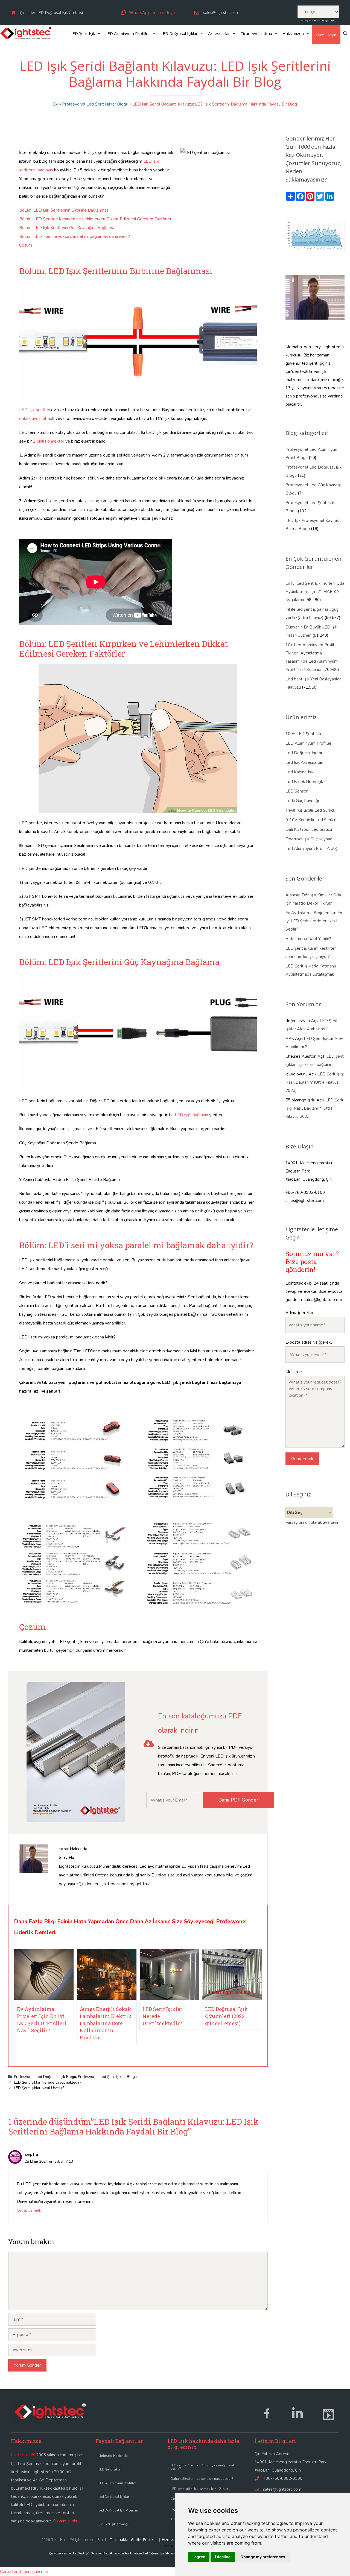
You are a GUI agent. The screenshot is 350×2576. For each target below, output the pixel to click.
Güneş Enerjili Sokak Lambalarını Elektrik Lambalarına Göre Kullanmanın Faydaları (106, 2023)
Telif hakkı (119, 2540)
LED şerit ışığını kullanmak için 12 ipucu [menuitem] (200, 2489)
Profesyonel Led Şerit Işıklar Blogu (95, 104)
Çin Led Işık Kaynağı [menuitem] (113, 2524)
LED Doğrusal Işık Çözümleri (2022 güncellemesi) (226, 2016)
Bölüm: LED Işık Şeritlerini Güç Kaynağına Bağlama (67, 228)
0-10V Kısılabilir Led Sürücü (311, 820)
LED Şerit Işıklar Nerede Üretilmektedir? (48, 2082)
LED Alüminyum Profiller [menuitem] (117, 2483)
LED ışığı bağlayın (191, 1115)
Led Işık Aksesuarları (304, 762)
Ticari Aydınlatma (256, 33)
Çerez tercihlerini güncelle (24, 2572)
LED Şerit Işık (83, 33)
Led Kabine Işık (300, 772)
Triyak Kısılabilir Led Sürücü (310, 810)
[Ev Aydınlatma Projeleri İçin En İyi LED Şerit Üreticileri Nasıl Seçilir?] (44, 1998)
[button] (149, 12)
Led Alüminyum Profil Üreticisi (123, 2553)
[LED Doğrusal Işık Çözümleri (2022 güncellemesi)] (232, 1998)
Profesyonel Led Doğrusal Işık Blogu (45, 2077)
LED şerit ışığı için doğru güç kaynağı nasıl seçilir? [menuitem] (202, 2467)
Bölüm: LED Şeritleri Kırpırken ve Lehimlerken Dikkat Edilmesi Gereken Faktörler (95, 219)
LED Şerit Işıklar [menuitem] (110, 2469)
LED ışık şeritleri (35, 410)
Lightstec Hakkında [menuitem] (113, 2456)
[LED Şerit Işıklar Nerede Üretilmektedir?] (169, 1998)
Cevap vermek (29, 2210)
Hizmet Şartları (175, 2540)
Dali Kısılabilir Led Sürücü (309, 829)
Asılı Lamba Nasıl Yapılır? (308, 939)
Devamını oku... (67, 2521)
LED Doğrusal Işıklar (179, 33)
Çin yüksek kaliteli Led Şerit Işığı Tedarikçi (76, 2553)
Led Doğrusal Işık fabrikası (159, 2553)
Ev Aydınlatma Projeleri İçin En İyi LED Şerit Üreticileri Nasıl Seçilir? (314, 921)
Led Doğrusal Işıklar (304, 753)
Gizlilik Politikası (145, 2540)
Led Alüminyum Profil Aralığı (312, 849)
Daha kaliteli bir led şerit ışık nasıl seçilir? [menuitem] (202, 2479)
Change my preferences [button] (263, 2557)
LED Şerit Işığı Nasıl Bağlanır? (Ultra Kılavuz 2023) (315, 1082)
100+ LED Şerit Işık (303, 734)
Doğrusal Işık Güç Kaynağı (309, 839)
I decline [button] (223, 2557)
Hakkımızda (293, 33)
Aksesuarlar (219, 33)
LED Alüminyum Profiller (128, 33)
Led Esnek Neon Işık (304, 782)
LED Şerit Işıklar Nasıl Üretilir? (39, 2088)
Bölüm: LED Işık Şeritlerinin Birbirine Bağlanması (64, 210)
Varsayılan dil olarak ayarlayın (318, 20)
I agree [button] (199, 2557)
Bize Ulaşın (326, 35)
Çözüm (26, 245)
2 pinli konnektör (49, 441)
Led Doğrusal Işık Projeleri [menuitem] (118, 2510)
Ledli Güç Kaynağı (302, 801)
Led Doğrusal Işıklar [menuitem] (114, 2497)
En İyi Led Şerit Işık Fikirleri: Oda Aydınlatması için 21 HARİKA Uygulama (315, 592)
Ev (56, 104)
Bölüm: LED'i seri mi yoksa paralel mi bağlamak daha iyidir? (75, 236)
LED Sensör (297, 791)
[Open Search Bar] (345, 33)
